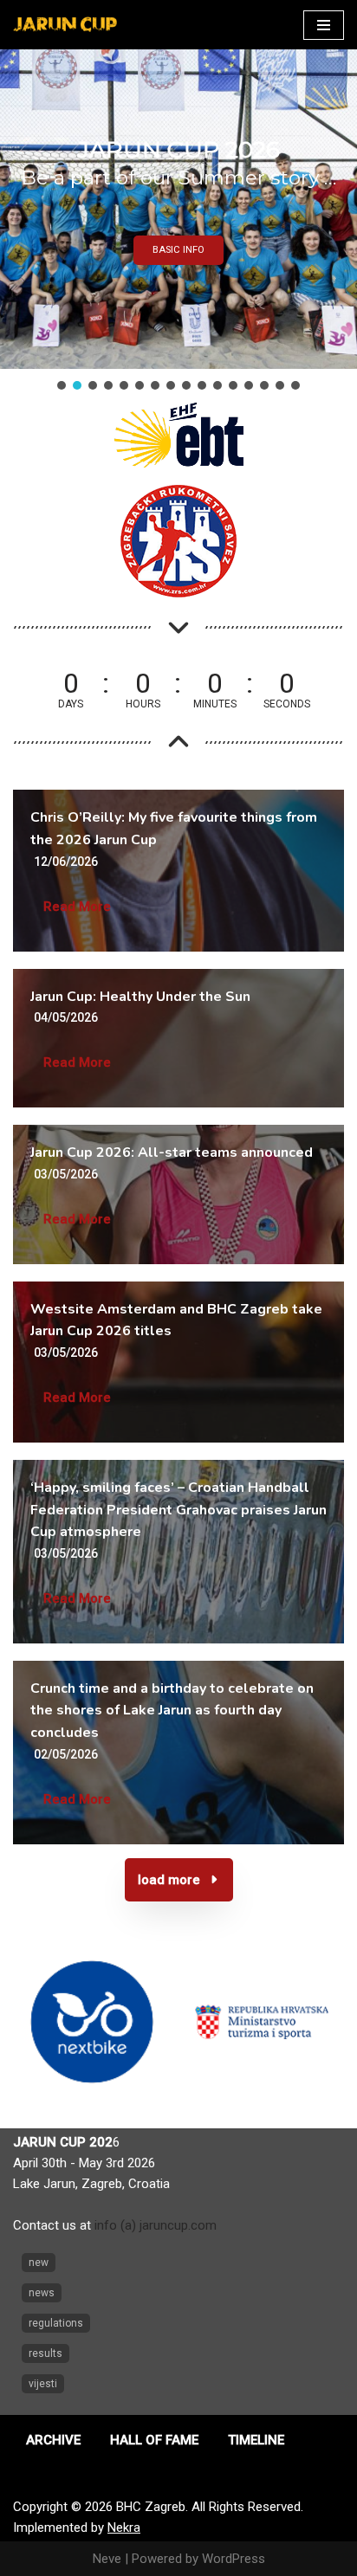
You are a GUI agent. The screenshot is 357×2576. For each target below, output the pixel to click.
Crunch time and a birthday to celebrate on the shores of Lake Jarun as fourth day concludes (172, 1711)
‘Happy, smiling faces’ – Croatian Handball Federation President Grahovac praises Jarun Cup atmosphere (178, 1510)
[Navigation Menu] (324, 25)
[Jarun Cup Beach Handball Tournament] (65, 25)
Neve (107, 2559)
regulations (56, 2323)
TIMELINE (256, 2440)
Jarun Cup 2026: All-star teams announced (172, 1152)
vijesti (43, 2384)
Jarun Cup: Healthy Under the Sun (140, 997)
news (42, 2293)
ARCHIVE (53, 2440)
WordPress (234, 2559)
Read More (77, 907)
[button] (62, 385)
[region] (178, 221)
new (39, 2263)
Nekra (124, 2528)
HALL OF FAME (154, 2440)
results (45, 2353)
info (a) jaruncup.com (156, 2225)
